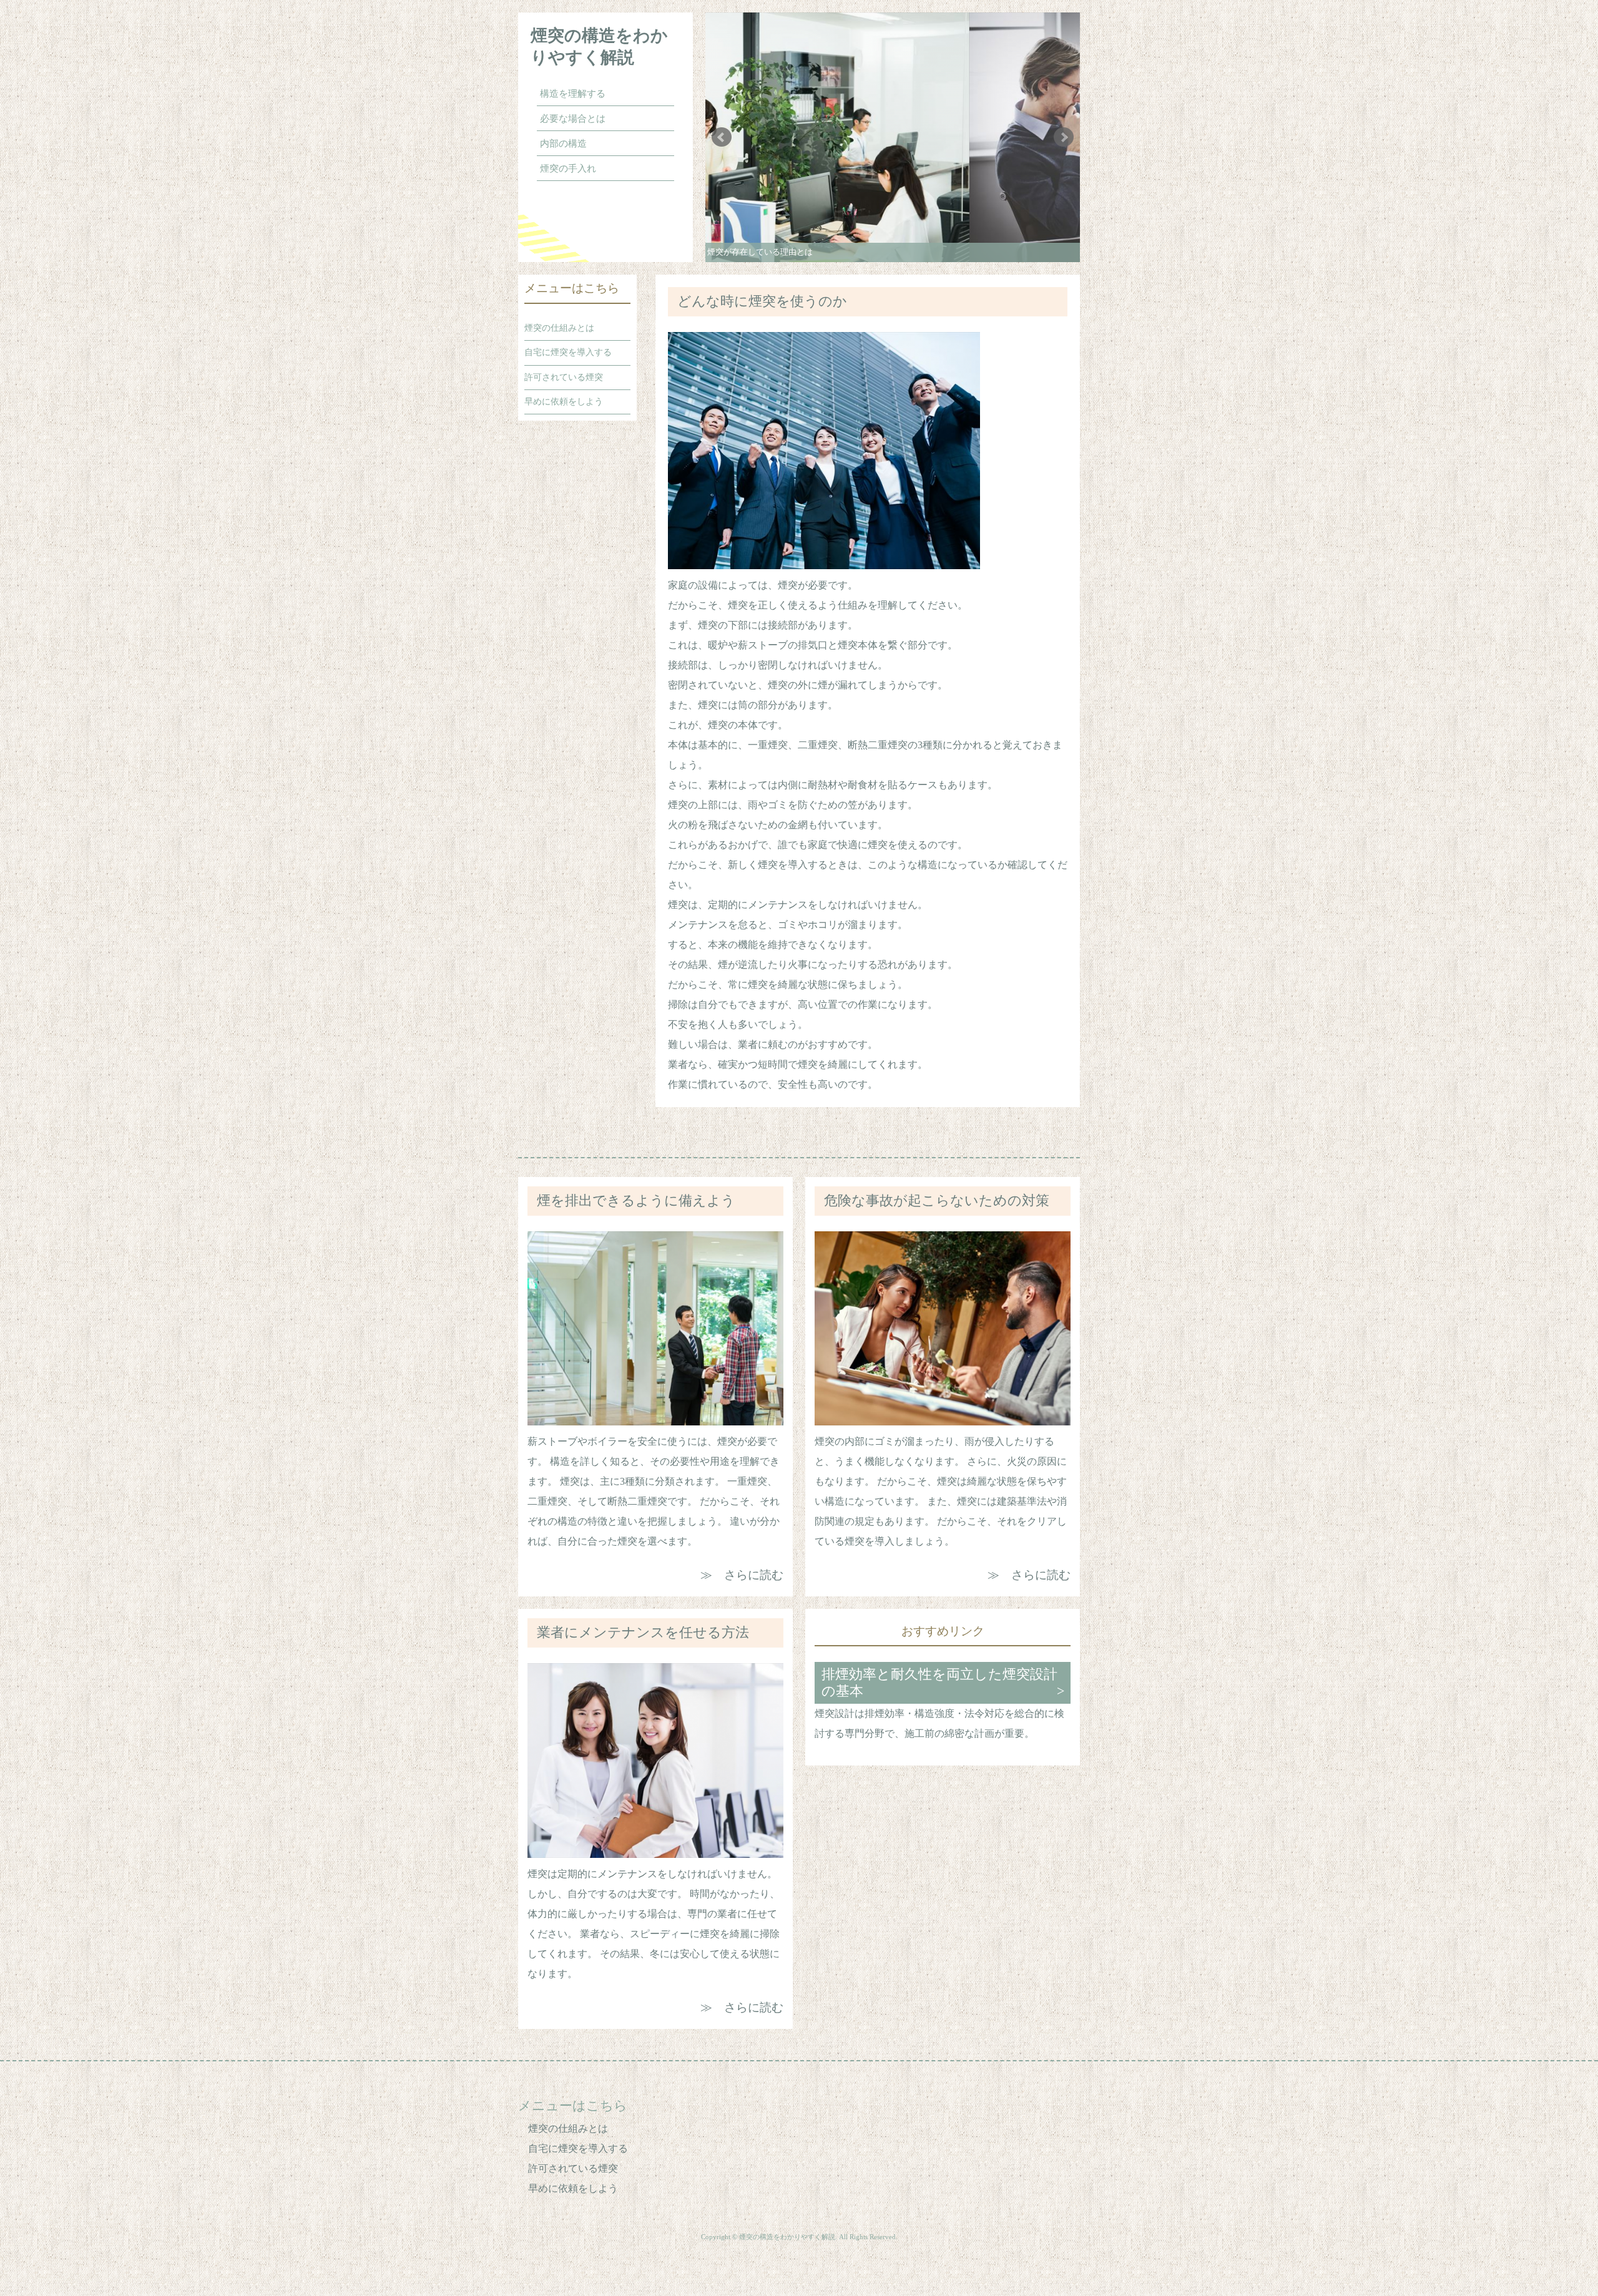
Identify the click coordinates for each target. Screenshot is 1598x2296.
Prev (722, 137)
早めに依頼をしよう (564, 401)
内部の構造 (563, 144)
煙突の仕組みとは (559, 328)
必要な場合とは (573, 119)
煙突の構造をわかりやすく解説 (599, 46)
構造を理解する (573, 94)
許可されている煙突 (564, 377)
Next (1064, 137)
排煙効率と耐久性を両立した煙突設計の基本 (939, 1683)
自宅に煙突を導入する (568, 352)
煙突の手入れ (568, 169)
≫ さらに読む (742, 1575)
